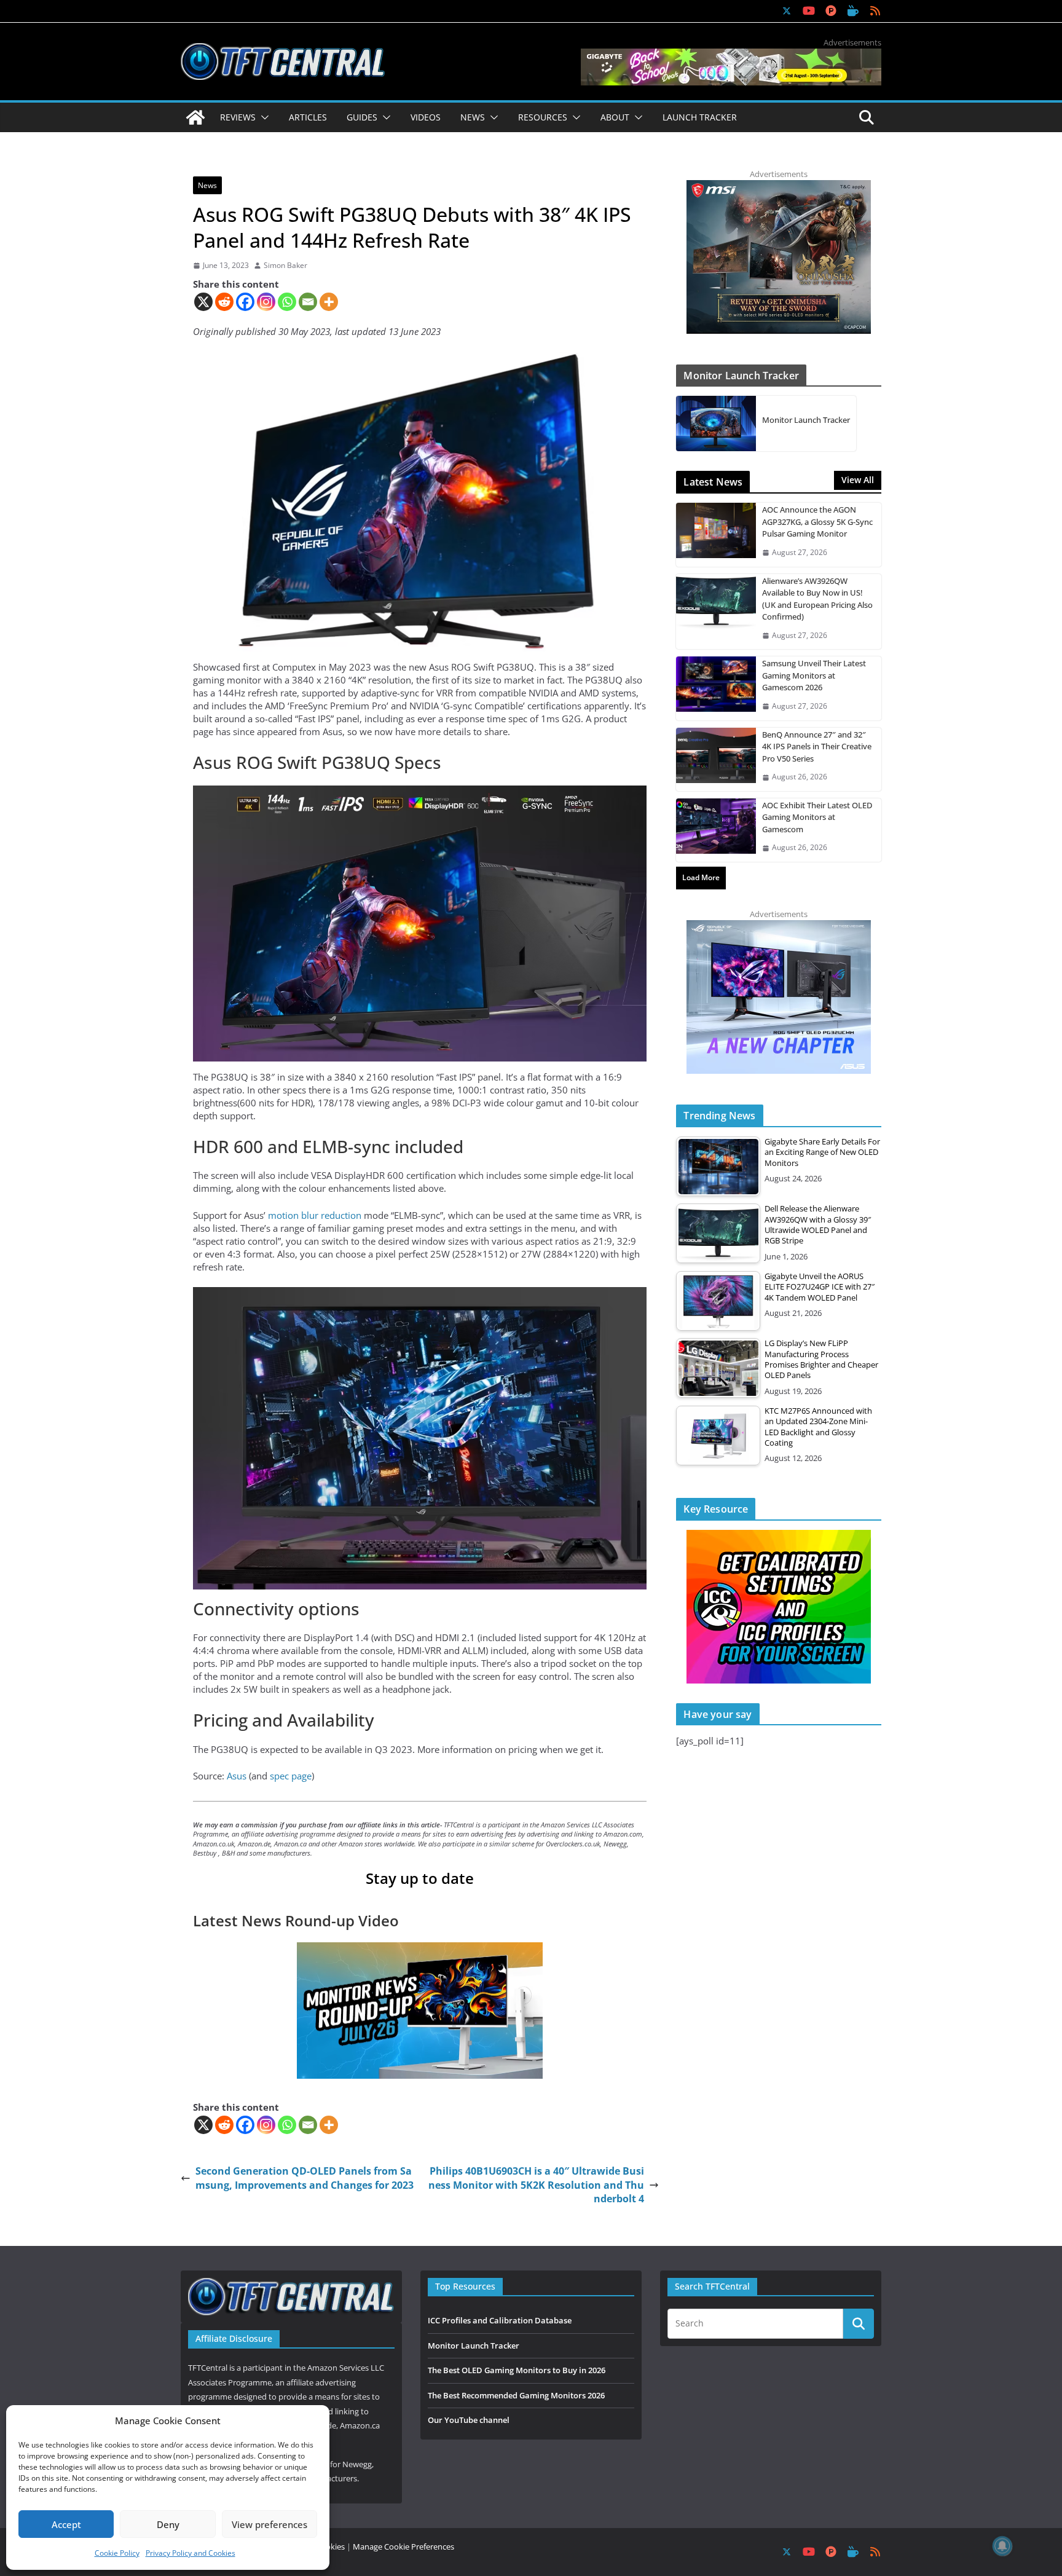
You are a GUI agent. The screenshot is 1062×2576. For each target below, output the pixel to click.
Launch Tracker (700, 117)
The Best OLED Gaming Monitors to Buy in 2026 (517, 2370)
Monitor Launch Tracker (806, 420)
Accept (66, 2524)
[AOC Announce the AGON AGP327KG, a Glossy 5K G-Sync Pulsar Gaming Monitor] (716, 534)
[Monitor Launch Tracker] (716, 423)
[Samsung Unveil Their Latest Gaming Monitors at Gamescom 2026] (716, 688)
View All (858, 480)
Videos (426, 117)
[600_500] (779, 926)
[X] (203, 302)
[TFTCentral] (195, 117)
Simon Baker (285, 266)
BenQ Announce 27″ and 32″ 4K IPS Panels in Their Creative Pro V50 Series (817, 746)
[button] (262, 117)
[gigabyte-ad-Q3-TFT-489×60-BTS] (731, 55)
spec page (291, 1776)
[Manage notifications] (1002, 2546)
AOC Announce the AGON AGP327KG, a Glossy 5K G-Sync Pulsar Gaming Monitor (817, 522)
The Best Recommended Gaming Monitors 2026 (516, 2395)
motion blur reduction (315, 1215)
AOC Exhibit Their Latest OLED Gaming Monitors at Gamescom (817, 817)
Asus (237, 1776)
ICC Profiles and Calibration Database (500, 2320)
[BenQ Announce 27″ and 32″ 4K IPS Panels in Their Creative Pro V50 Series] (716, 759)
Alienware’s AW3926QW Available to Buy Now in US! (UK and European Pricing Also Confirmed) (817, 599)
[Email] (308, 302)
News (207, 185)
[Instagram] (266, 302)
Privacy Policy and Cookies (191, 2553)
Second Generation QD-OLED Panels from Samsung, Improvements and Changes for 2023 (305, 2178)
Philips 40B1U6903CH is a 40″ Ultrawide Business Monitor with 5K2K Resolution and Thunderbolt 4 (536, 2185)
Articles (308, 117)
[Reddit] (224, 302)
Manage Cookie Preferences (403, 2546)
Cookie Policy (117, 2553)
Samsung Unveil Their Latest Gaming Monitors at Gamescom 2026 (814, 675)
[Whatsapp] (287, 302)
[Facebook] (245, 302)
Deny (168, 2524)
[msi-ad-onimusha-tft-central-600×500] (779, 186)
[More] (329, 302)
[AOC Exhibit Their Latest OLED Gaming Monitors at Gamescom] (716, 830)
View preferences (269, 2524)
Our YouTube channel (469, 2420)
